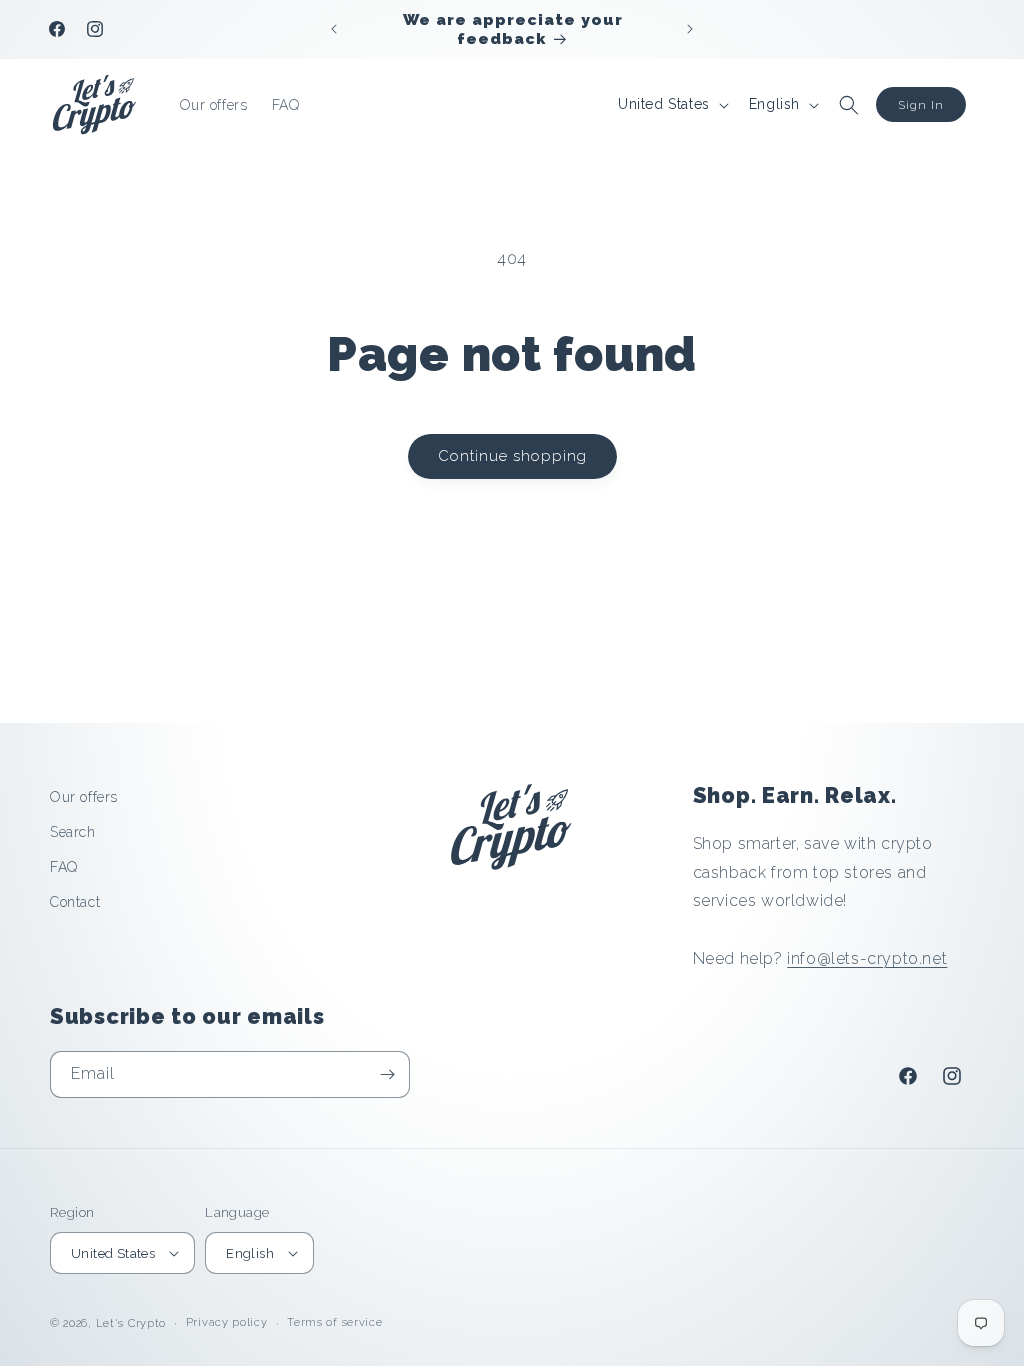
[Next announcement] (690, 29)
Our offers (84, 797)
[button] (849, 105)
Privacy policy (227, 1322)
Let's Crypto (131, 1323)
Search (73, 832)
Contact (75, 902)
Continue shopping (512, 456)
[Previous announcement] (334, 29)
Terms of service (334, 1322)
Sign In (921, 105)
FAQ (64, 867)
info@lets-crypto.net (867, 958)
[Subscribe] (387, 1074)
